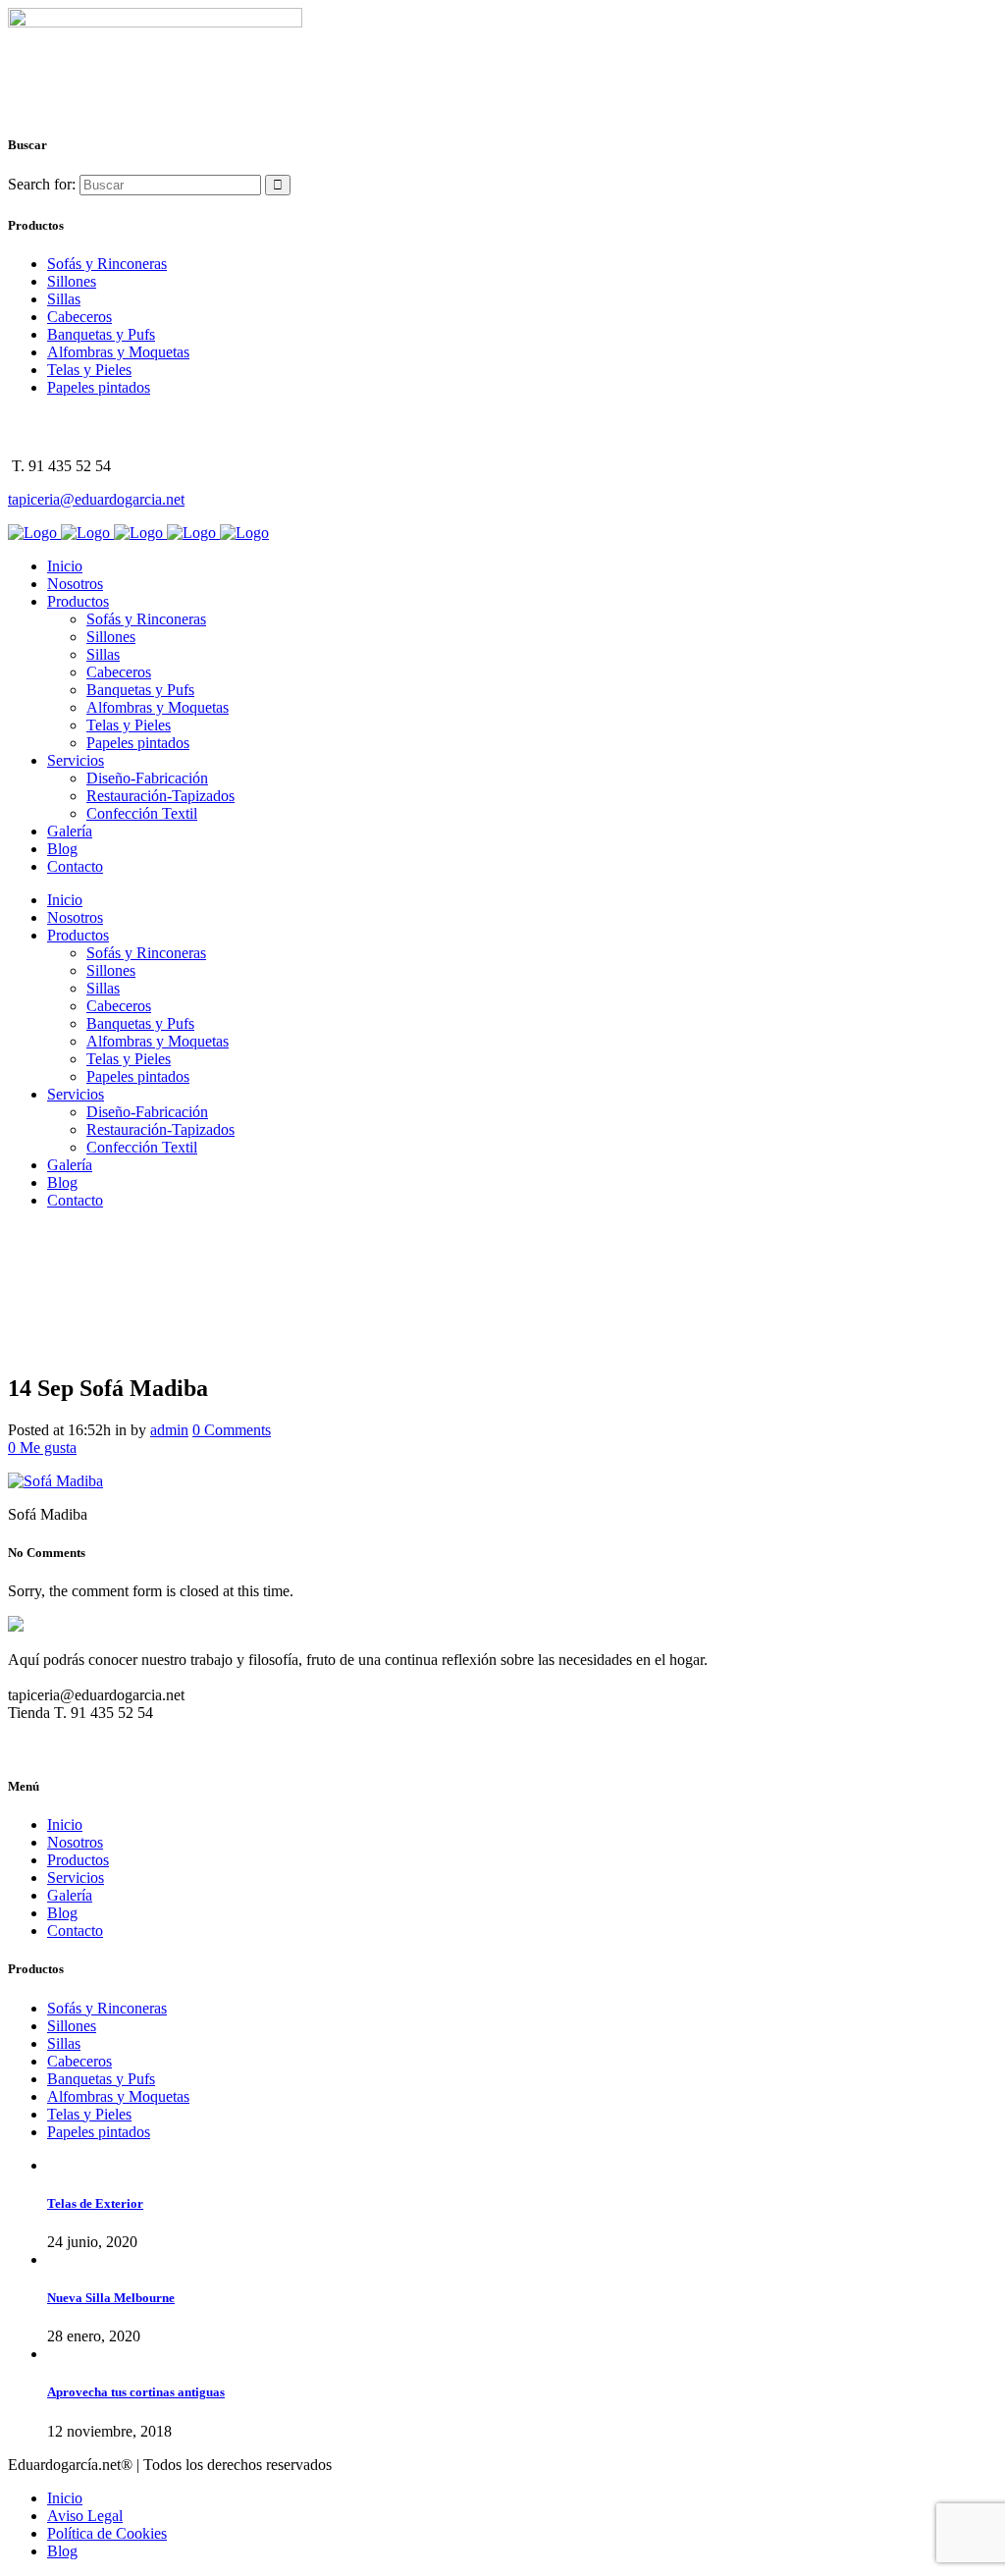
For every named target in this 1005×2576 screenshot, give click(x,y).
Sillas (64, 299)
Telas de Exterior (95, 2203)
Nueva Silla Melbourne (111, 2298)
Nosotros (75, 1842)
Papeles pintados (99, 387)
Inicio (65, 1825)
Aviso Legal (85, 2516)
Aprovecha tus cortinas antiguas (136, 2392)
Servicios (76, 1878)
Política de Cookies (107, 2533)
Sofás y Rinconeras (107, 264)
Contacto (75, 1931)
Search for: (42, 184)
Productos (78, 1860)
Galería (70, 1895)
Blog (62, 1913)
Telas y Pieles (89, 370)
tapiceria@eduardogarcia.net (96, 499)
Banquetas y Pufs (101, 334)
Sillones (72, 281)
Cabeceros (79, 317)
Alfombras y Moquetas (118, 352)
